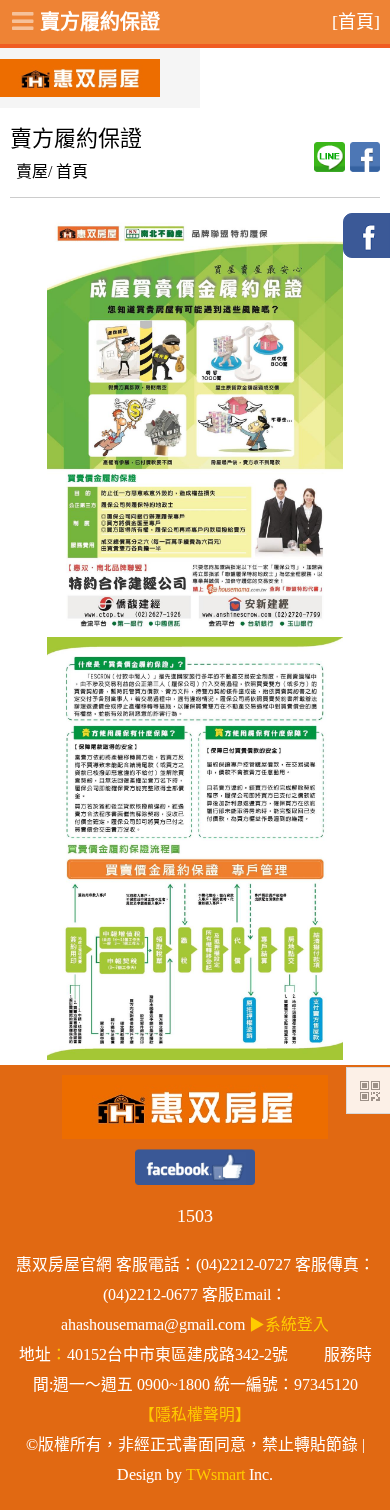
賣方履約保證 (100, 22)
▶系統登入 (289, 1324)
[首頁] (356, 22)
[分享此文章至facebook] (365, 157)
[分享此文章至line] (329, 157)
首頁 (72, 171)
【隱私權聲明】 (195, 1414)
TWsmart (215, 1474)
